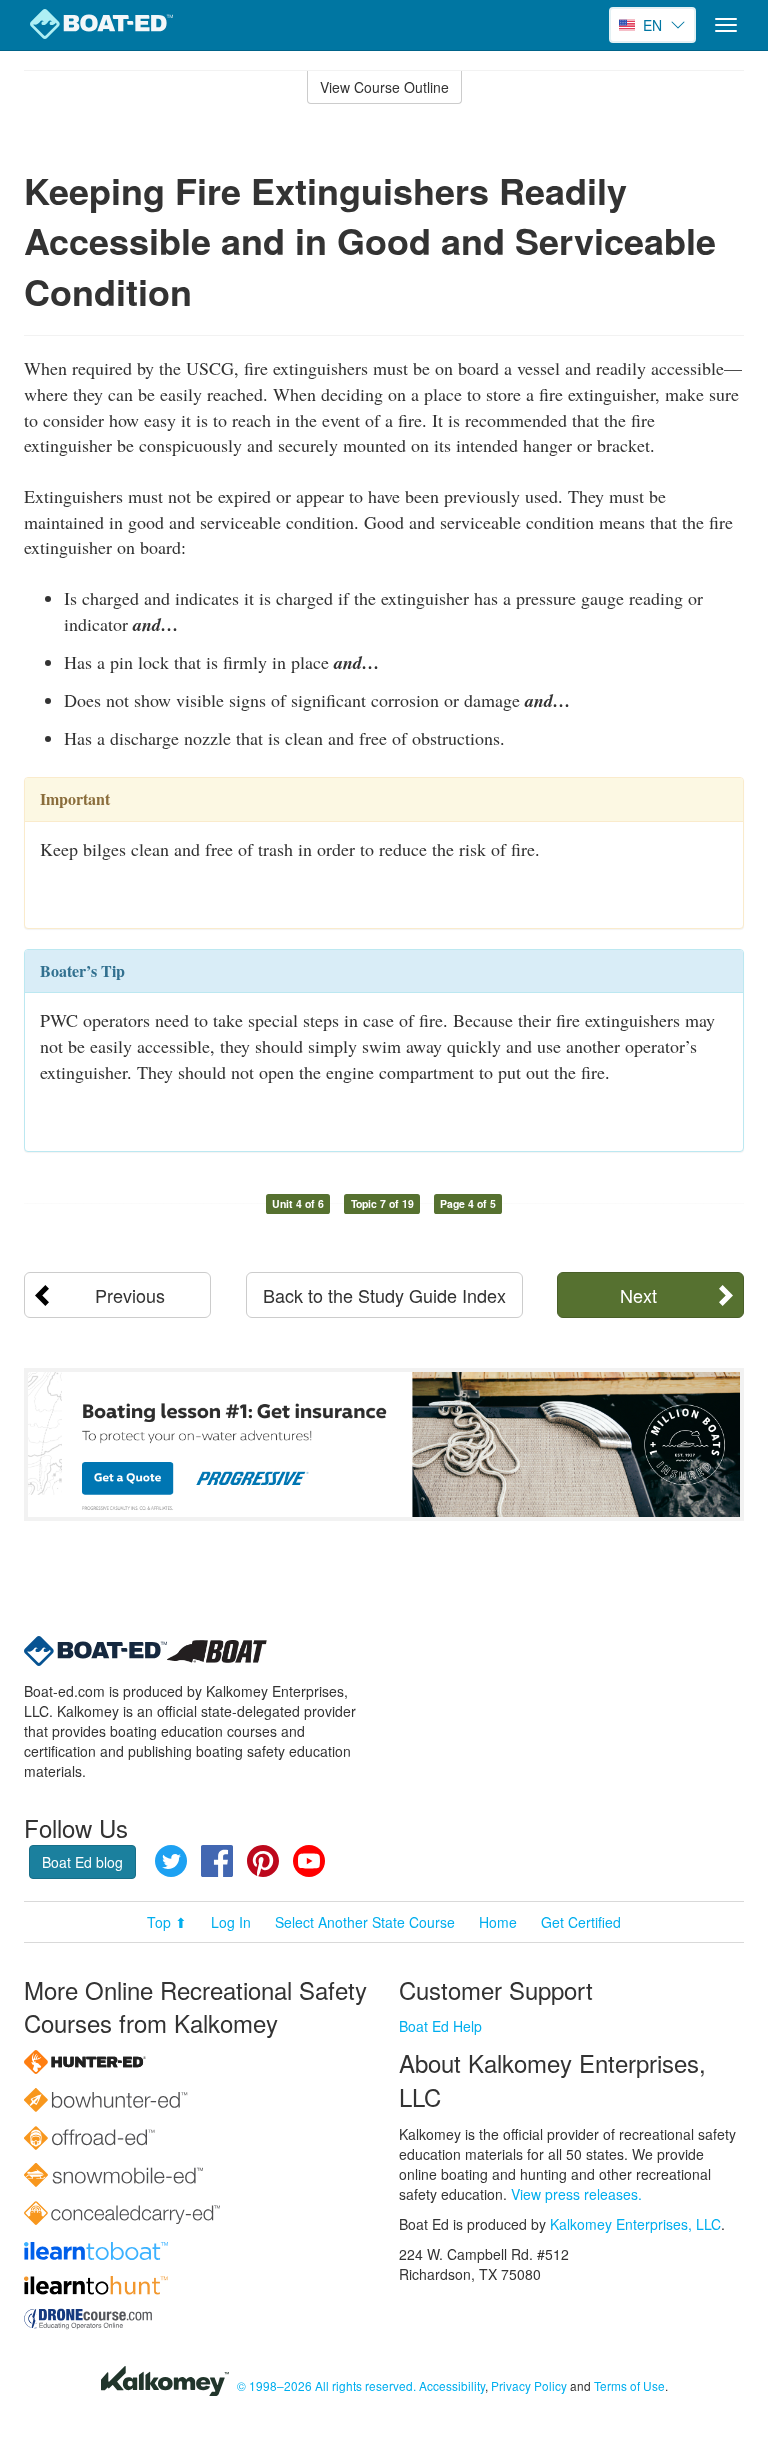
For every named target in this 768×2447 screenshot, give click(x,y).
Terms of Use (629, 2385)
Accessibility (452, 2385)
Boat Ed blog (82, 1862)
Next (638, 1295)
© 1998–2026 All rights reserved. (326, 2385)
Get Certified (581, 1922)
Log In (231, 1922)
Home (498, 1922)
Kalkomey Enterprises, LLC (635, 2224)
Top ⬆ (167, 1922)
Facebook (217, 1861)
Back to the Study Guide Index (384, 1295)
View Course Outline (384, 87)
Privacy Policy (529, 2385)
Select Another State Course (365, 1922)
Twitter (171, 1861)
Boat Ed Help (440, 2026)
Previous (130, 1295)
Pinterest (263, 1861)
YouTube (309, 1861)
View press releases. (576, 2194)
